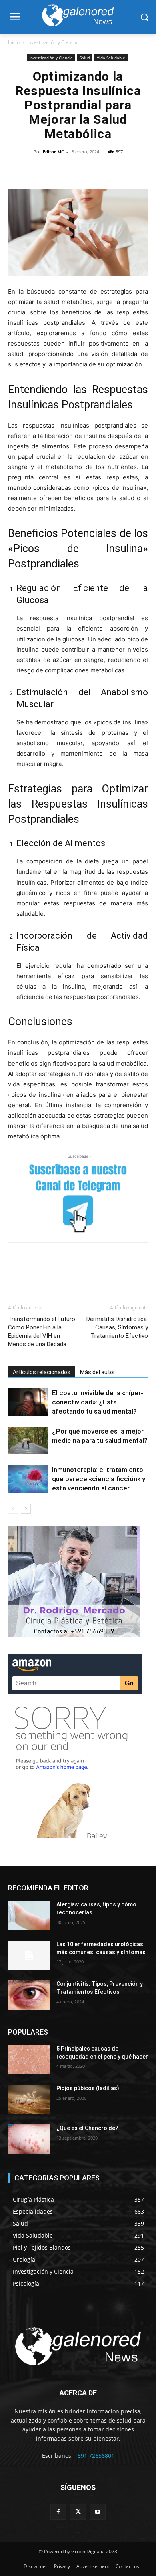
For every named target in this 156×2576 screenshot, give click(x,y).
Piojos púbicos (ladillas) (88, 2088)
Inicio (14, 42)
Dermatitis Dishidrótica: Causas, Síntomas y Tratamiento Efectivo (117, 1327)
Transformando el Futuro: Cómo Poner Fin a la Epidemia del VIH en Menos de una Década (42, 1332)
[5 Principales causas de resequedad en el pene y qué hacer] (29, 2060)
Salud (85, 58)
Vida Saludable (111, 58)
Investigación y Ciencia (52, 42)
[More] (133, 170)
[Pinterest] (59, 170)
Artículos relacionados (42, 1372)
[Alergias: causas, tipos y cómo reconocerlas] (29, 1916)
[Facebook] (22, 170)
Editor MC (53, 152)
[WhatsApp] (78, 170)
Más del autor (98, 1372)
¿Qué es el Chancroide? (87, 2128)
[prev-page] (13, 1509)
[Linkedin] (96, 170)
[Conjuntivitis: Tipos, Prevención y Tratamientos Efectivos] (29, 1995)
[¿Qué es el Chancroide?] (29, 2139)
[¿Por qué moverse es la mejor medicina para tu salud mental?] (28, 1441)
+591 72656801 (94, 2456)
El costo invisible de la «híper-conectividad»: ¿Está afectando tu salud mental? (98, 1402)
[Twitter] (41, 170)
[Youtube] (98, 2511)
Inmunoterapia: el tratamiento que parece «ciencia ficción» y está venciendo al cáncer (99, 1479)
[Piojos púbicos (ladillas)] (29, 2099)
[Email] (114, 170)
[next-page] (26, 1509)
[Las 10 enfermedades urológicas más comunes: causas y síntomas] (29, 1955)
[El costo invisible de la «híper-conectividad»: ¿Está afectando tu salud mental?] (28, 1402)
